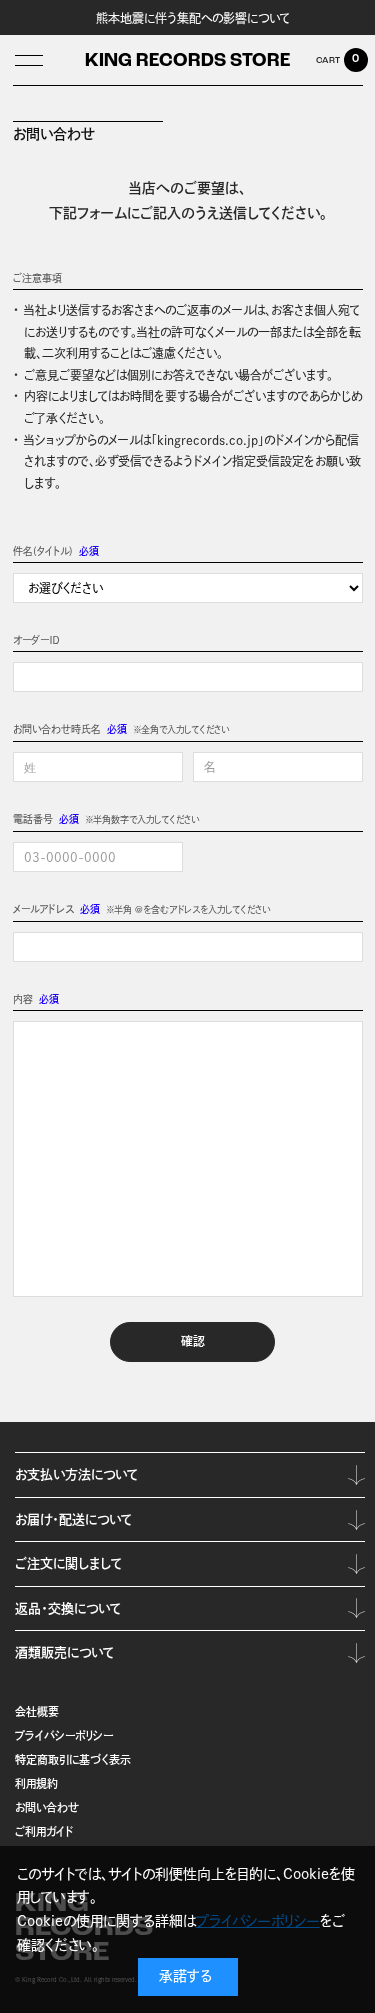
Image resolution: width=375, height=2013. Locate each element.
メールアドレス (43, 909)
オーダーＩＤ (36, 640)
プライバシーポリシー (64, 1735)
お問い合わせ (47, 1807)
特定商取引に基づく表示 (73, 1759)
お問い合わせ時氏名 (57, 729)
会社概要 (37, 1711)
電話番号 (33, 819)
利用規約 (36, 1783)
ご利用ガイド (44, 1831)
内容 (23, 999)
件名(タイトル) (43, 551)
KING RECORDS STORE (187, 61)
